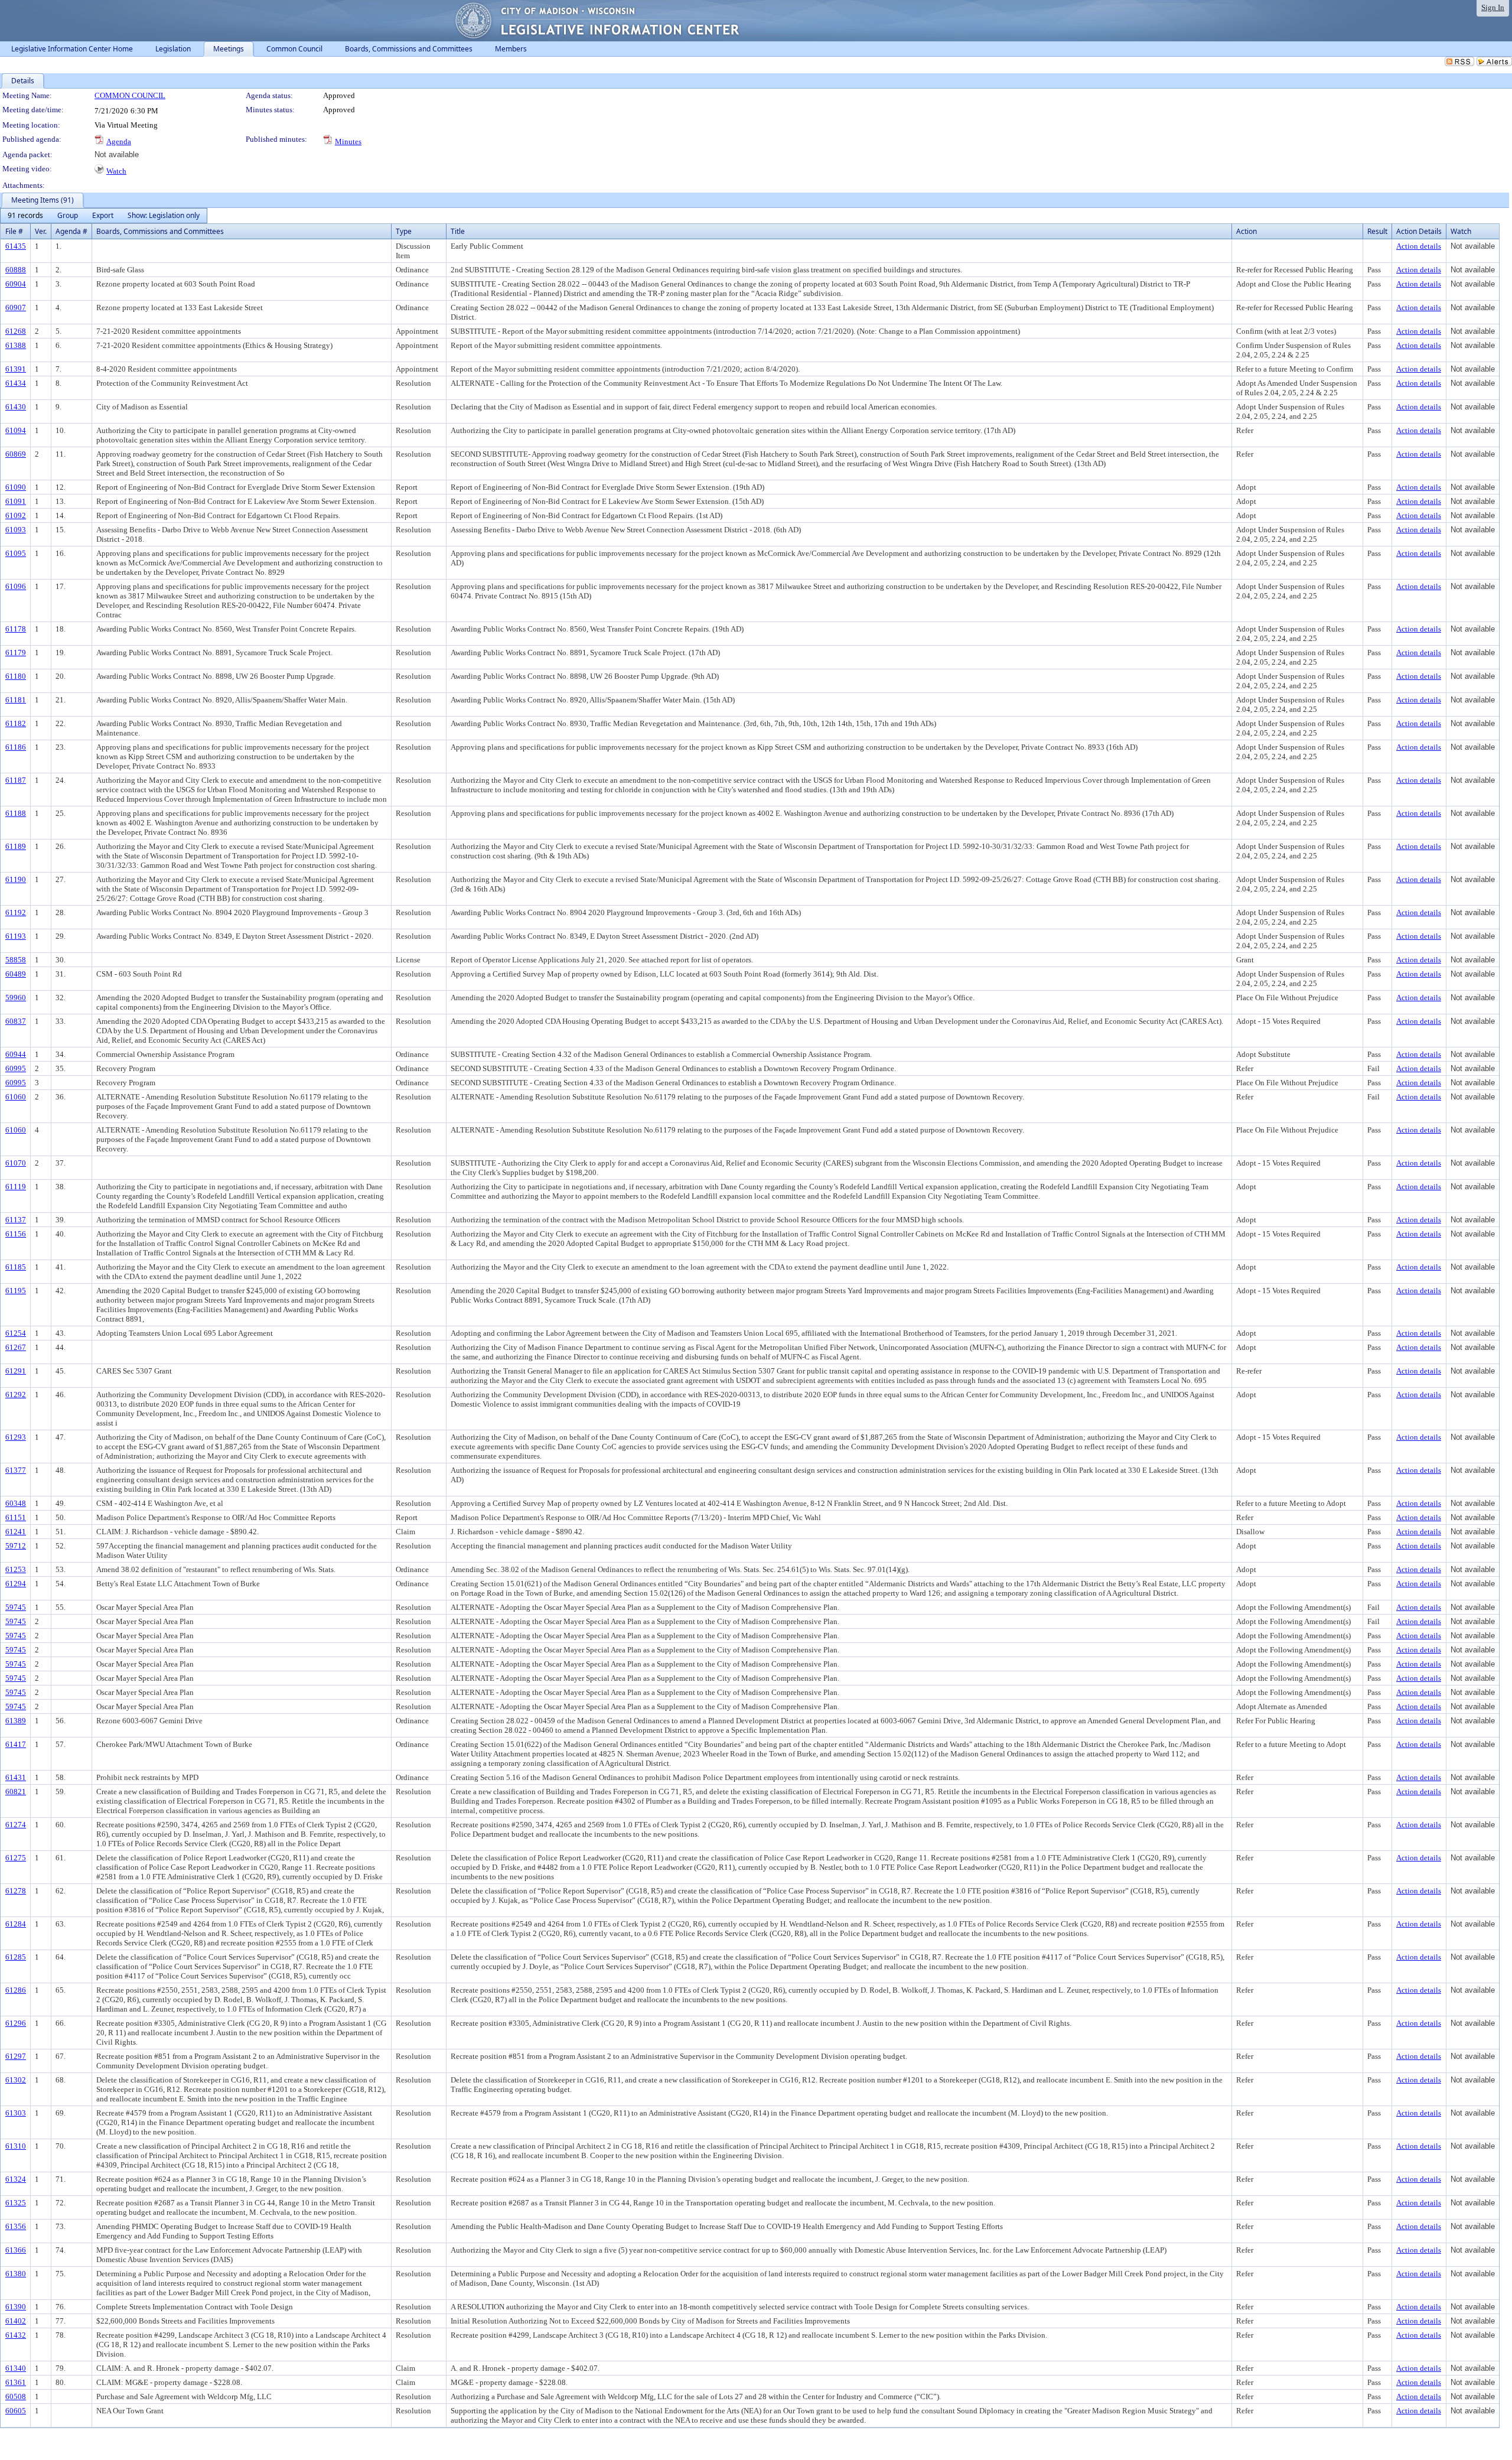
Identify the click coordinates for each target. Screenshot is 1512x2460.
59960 (16, 998)
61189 (16, 846)
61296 (16, 2023)
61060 (16, 1097)
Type (404, 231)
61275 (16, 1858)
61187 (16, 780)
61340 (16, 2368)
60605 (16, 2411)
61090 (16, 487)
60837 (16, 1021)
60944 (16, 1054)
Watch (116, 171)
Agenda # (71, 231)
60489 (16, 974)
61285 (16, 1957)
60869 (16, 454)
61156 (16, 1234)
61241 (16, 1532)
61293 (16, 1437)
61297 (16, 2056)
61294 (16, 1584)
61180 (16, 676)
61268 (16, 331)
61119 (16, 1187)
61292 (16, 1395)
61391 (16, 369)
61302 (16, 2080)
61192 (16, 912)
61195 (16, 1291)
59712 (16, 1546)
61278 (16, 1891)
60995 (16, 1068)
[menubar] (104, 216)
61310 (16, 2146)
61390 (16, 2307)
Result (1377, 231)
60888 (16, 270)
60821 (16, 1792)
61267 (16, 1347)
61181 (16, 700)
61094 (16, 430)
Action (1247, 231)
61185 (16, 1267)
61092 (16, 515)
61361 (16, 2382)
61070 (16, 1163)
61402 (16, 2321)
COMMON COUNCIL (130, 95)
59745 (16, 1607)
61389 (16, 1721)
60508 (16, 2396)
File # (14, 231)
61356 (16, 2226)
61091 (16, 501)
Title (458, 231)
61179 (16, 653)
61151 (16, 1517)
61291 (16, 1371)
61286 (16, 1990)
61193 (16, 936)
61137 (16, 1220)
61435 (16, 246)
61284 (16, 1924)
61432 (16, 2335)
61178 (16, 629)
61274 (16, 1825)
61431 (16, 1777)
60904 (16, 284)
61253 (16, 1569)
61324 (16, 2179)
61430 (16, 407)
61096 (16, 586)
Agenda (119, 141)
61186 (16, 747)
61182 (16, 723)
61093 (16, 530)
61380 (16, 2274)
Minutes (348, 141)
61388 (16, 345)
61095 (16, 553)
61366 (16, 2250)
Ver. (41, 231)
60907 (16, 307)
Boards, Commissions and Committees (160, 231)
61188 (16, 813)
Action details (1419, 246)
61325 (16, 2203)
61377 (16, 1470)
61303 (16, 2113)
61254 (16, 1333)
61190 (16, 879)
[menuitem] (25, 216)
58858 (16, 960)
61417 (16, 1744)
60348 (16, 1503)
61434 (16, 383)
